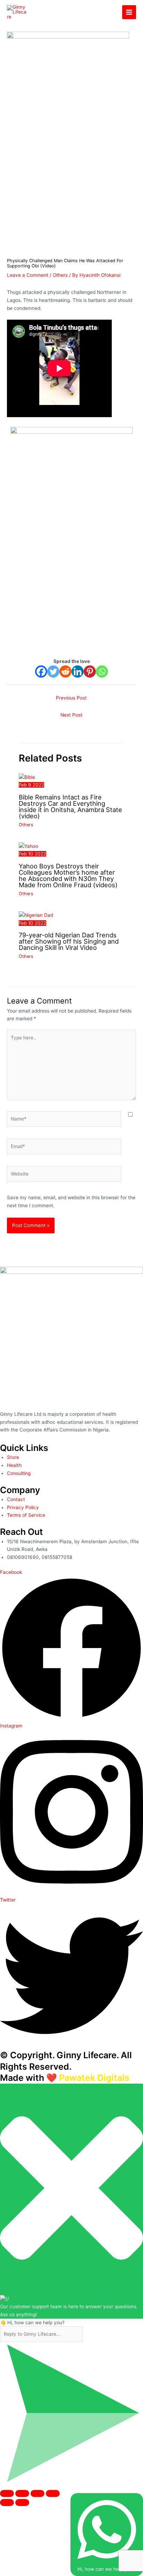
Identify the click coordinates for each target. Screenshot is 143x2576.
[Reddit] (65, 672)
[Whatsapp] (102, 672)
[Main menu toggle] (129, 12)
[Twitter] (53, 672)
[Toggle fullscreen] (22, 2493)
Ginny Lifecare (61, 12)
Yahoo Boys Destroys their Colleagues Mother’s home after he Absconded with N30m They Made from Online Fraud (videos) (68, 876)
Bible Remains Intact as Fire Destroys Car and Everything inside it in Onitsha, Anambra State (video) (70, 807)
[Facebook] (41, 672)
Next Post (71, 715)
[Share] (37, 2493)
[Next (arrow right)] (22, 2503)
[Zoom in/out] (7, 2493)
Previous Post (71, 698)
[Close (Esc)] (53, 2493)
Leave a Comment (28, 275)
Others (60, 275)
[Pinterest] (90, 672)
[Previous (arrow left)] (7, 2503)
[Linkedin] (78, 672)
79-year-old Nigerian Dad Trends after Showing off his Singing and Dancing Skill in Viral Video (69, 941)
